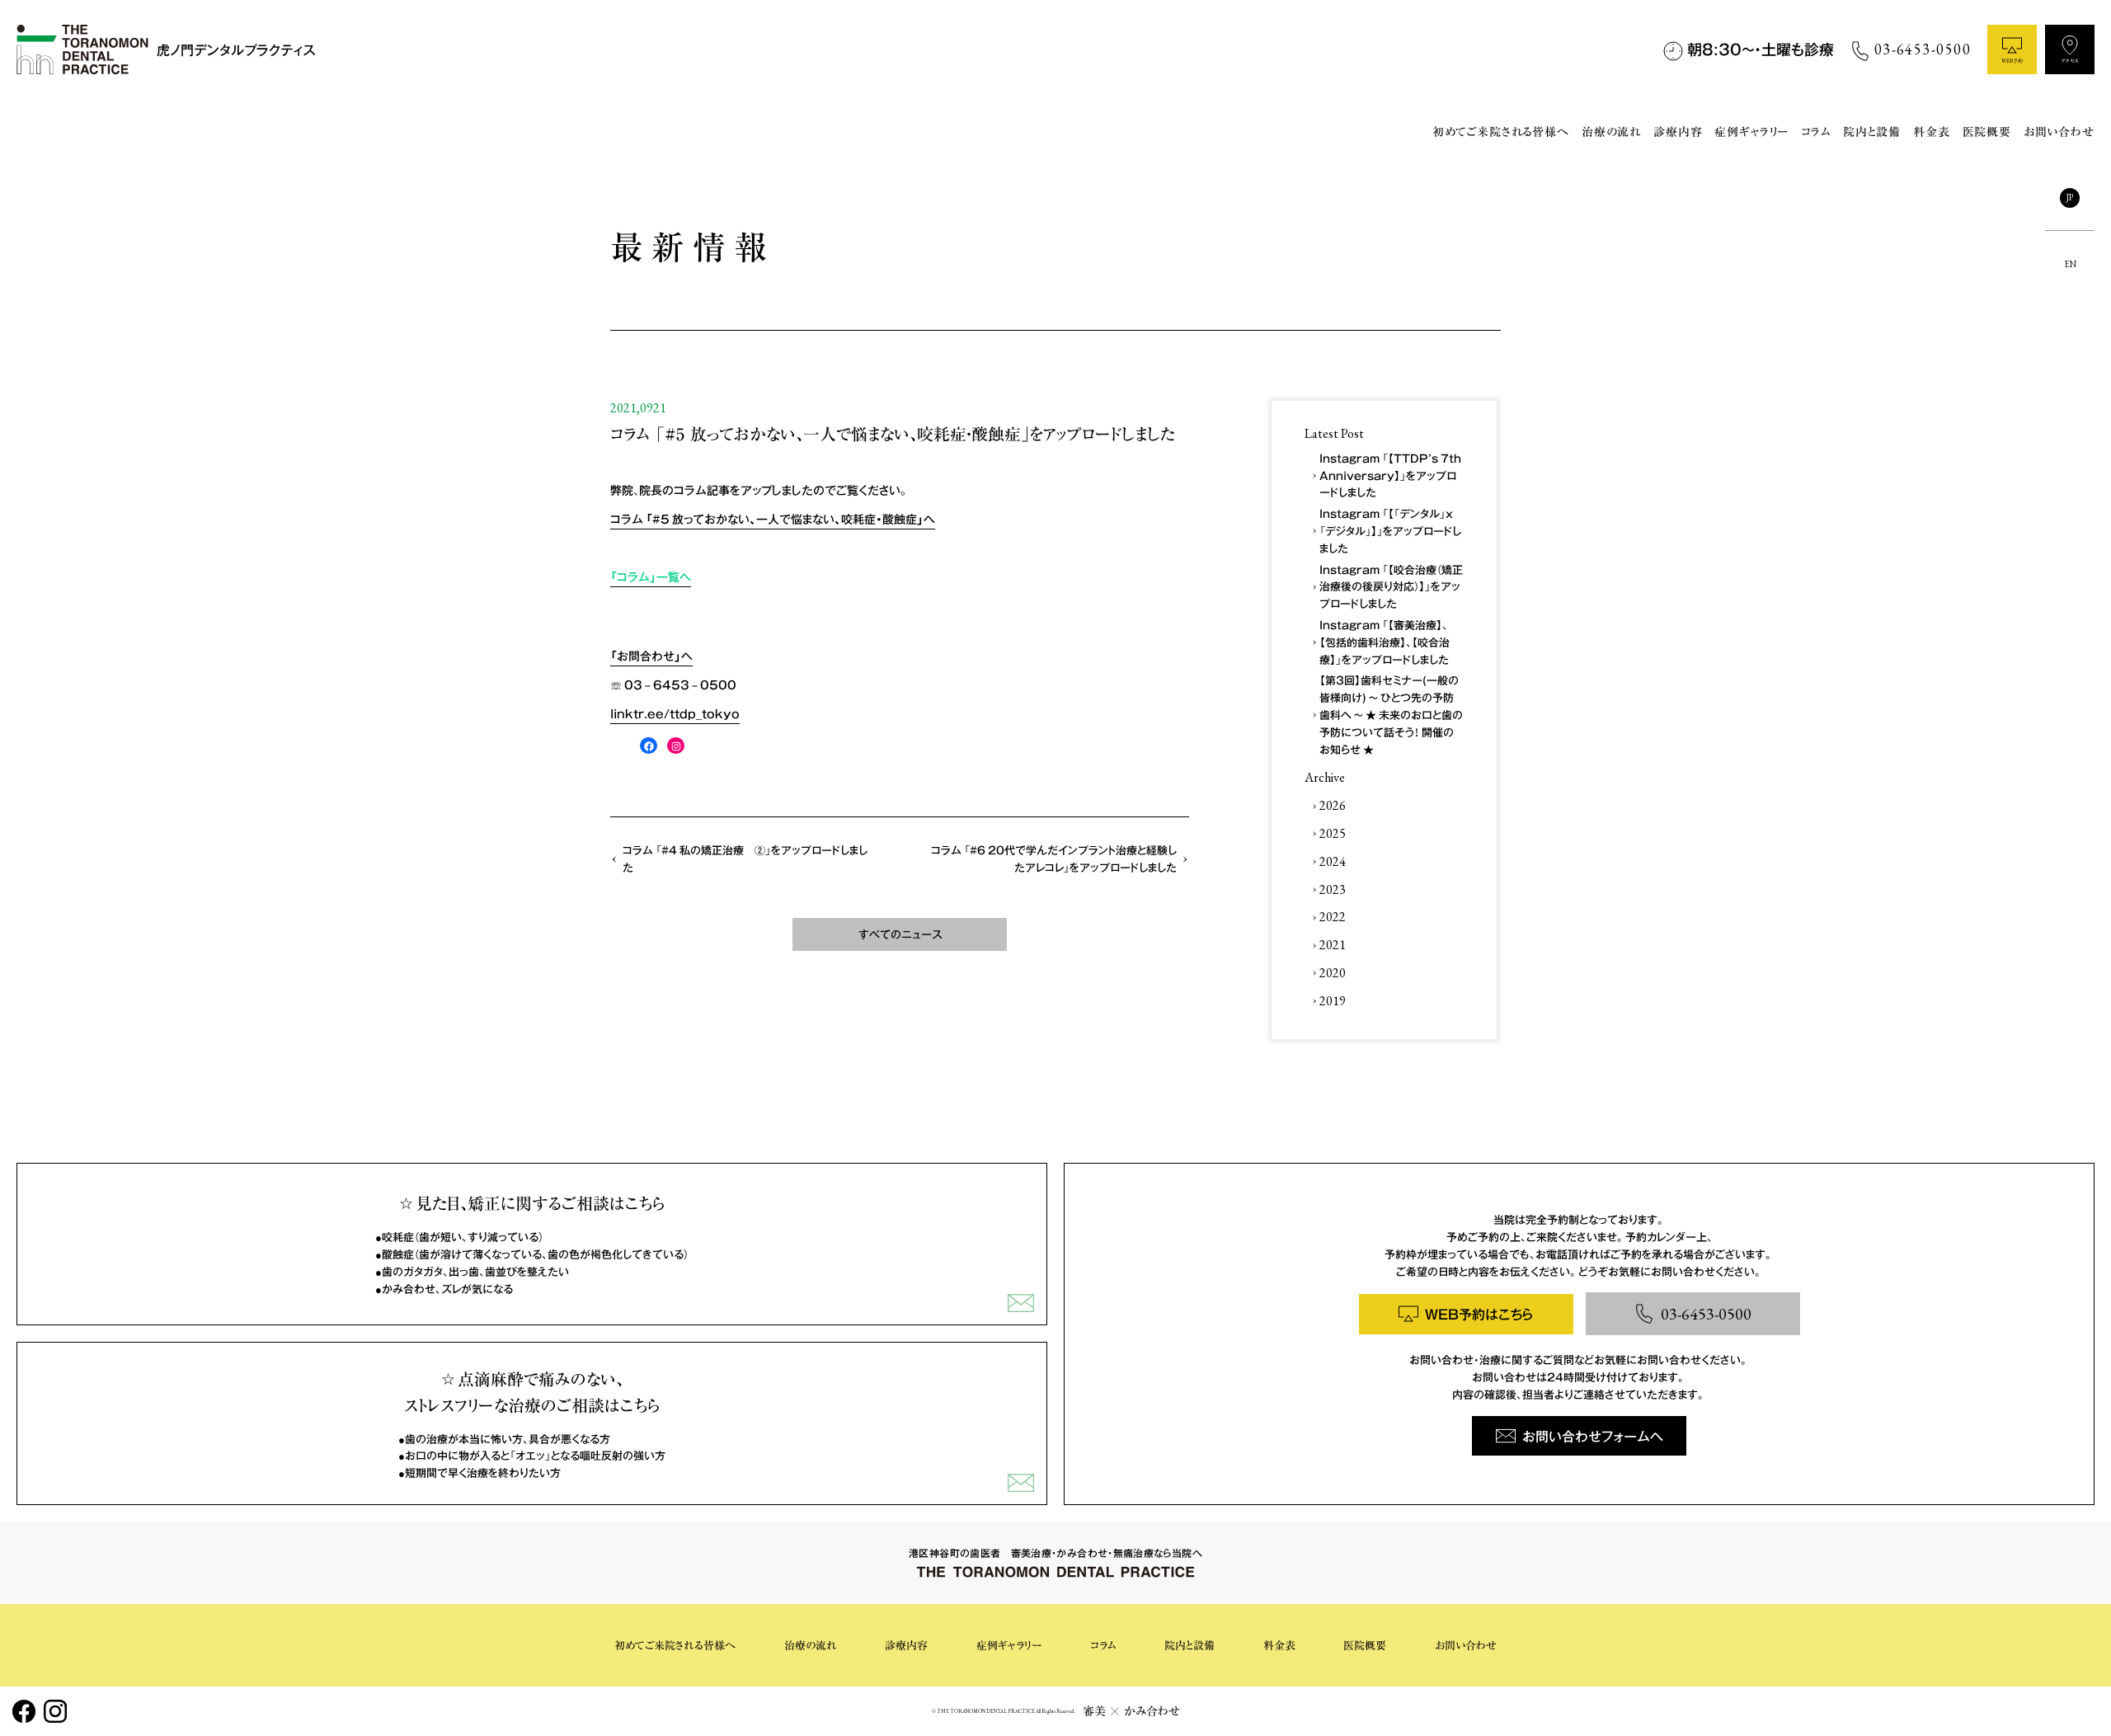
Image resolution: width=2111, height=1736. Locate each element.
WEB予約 (2012, 61)
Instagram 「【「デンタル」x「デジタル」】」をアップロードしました (1390, 531)
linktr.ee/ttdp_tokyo (675, 713)
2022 (1333, 917)
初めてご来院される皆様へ (1501, 132)
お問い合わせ (2059, 132)
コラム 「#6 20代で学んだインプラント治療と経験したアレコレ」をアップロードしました (1054, 859)
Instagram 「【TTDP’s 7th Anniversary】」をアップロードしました (1390, 475)
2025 (1333, 833)
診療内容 (1678, 132)
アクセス (2070, 61)
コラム (1816, 132)
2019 (1333, 1001)
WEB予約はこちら (1479, 1314)
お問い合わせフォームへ (1593, 1436)
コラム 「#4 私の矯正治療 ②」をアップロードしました (745, 859)
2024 (1333, 861)
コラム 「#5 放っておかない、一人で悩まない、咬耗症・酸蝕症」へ (773, 519)
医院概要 (1987, 132)
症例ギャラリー (1751, 132)
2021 (1333, 945)
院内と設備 (1872, 132)
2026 (1333, 805)
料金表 (1932, 132)
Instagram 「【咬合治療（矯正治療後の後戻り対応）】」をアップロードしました (1391, 587)
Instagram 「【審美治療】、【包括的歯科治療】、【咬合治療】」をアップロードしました (1385, 642)
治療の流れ (1611, 132)
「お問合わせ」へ (651, 656)
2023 (1333, 889)
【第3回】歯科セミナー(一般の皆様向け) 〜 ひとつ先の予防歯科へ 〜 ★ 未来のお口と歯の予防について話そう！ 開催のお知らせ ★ (1391, 714)
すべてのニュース (900, 934)
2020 (1333, 973)
